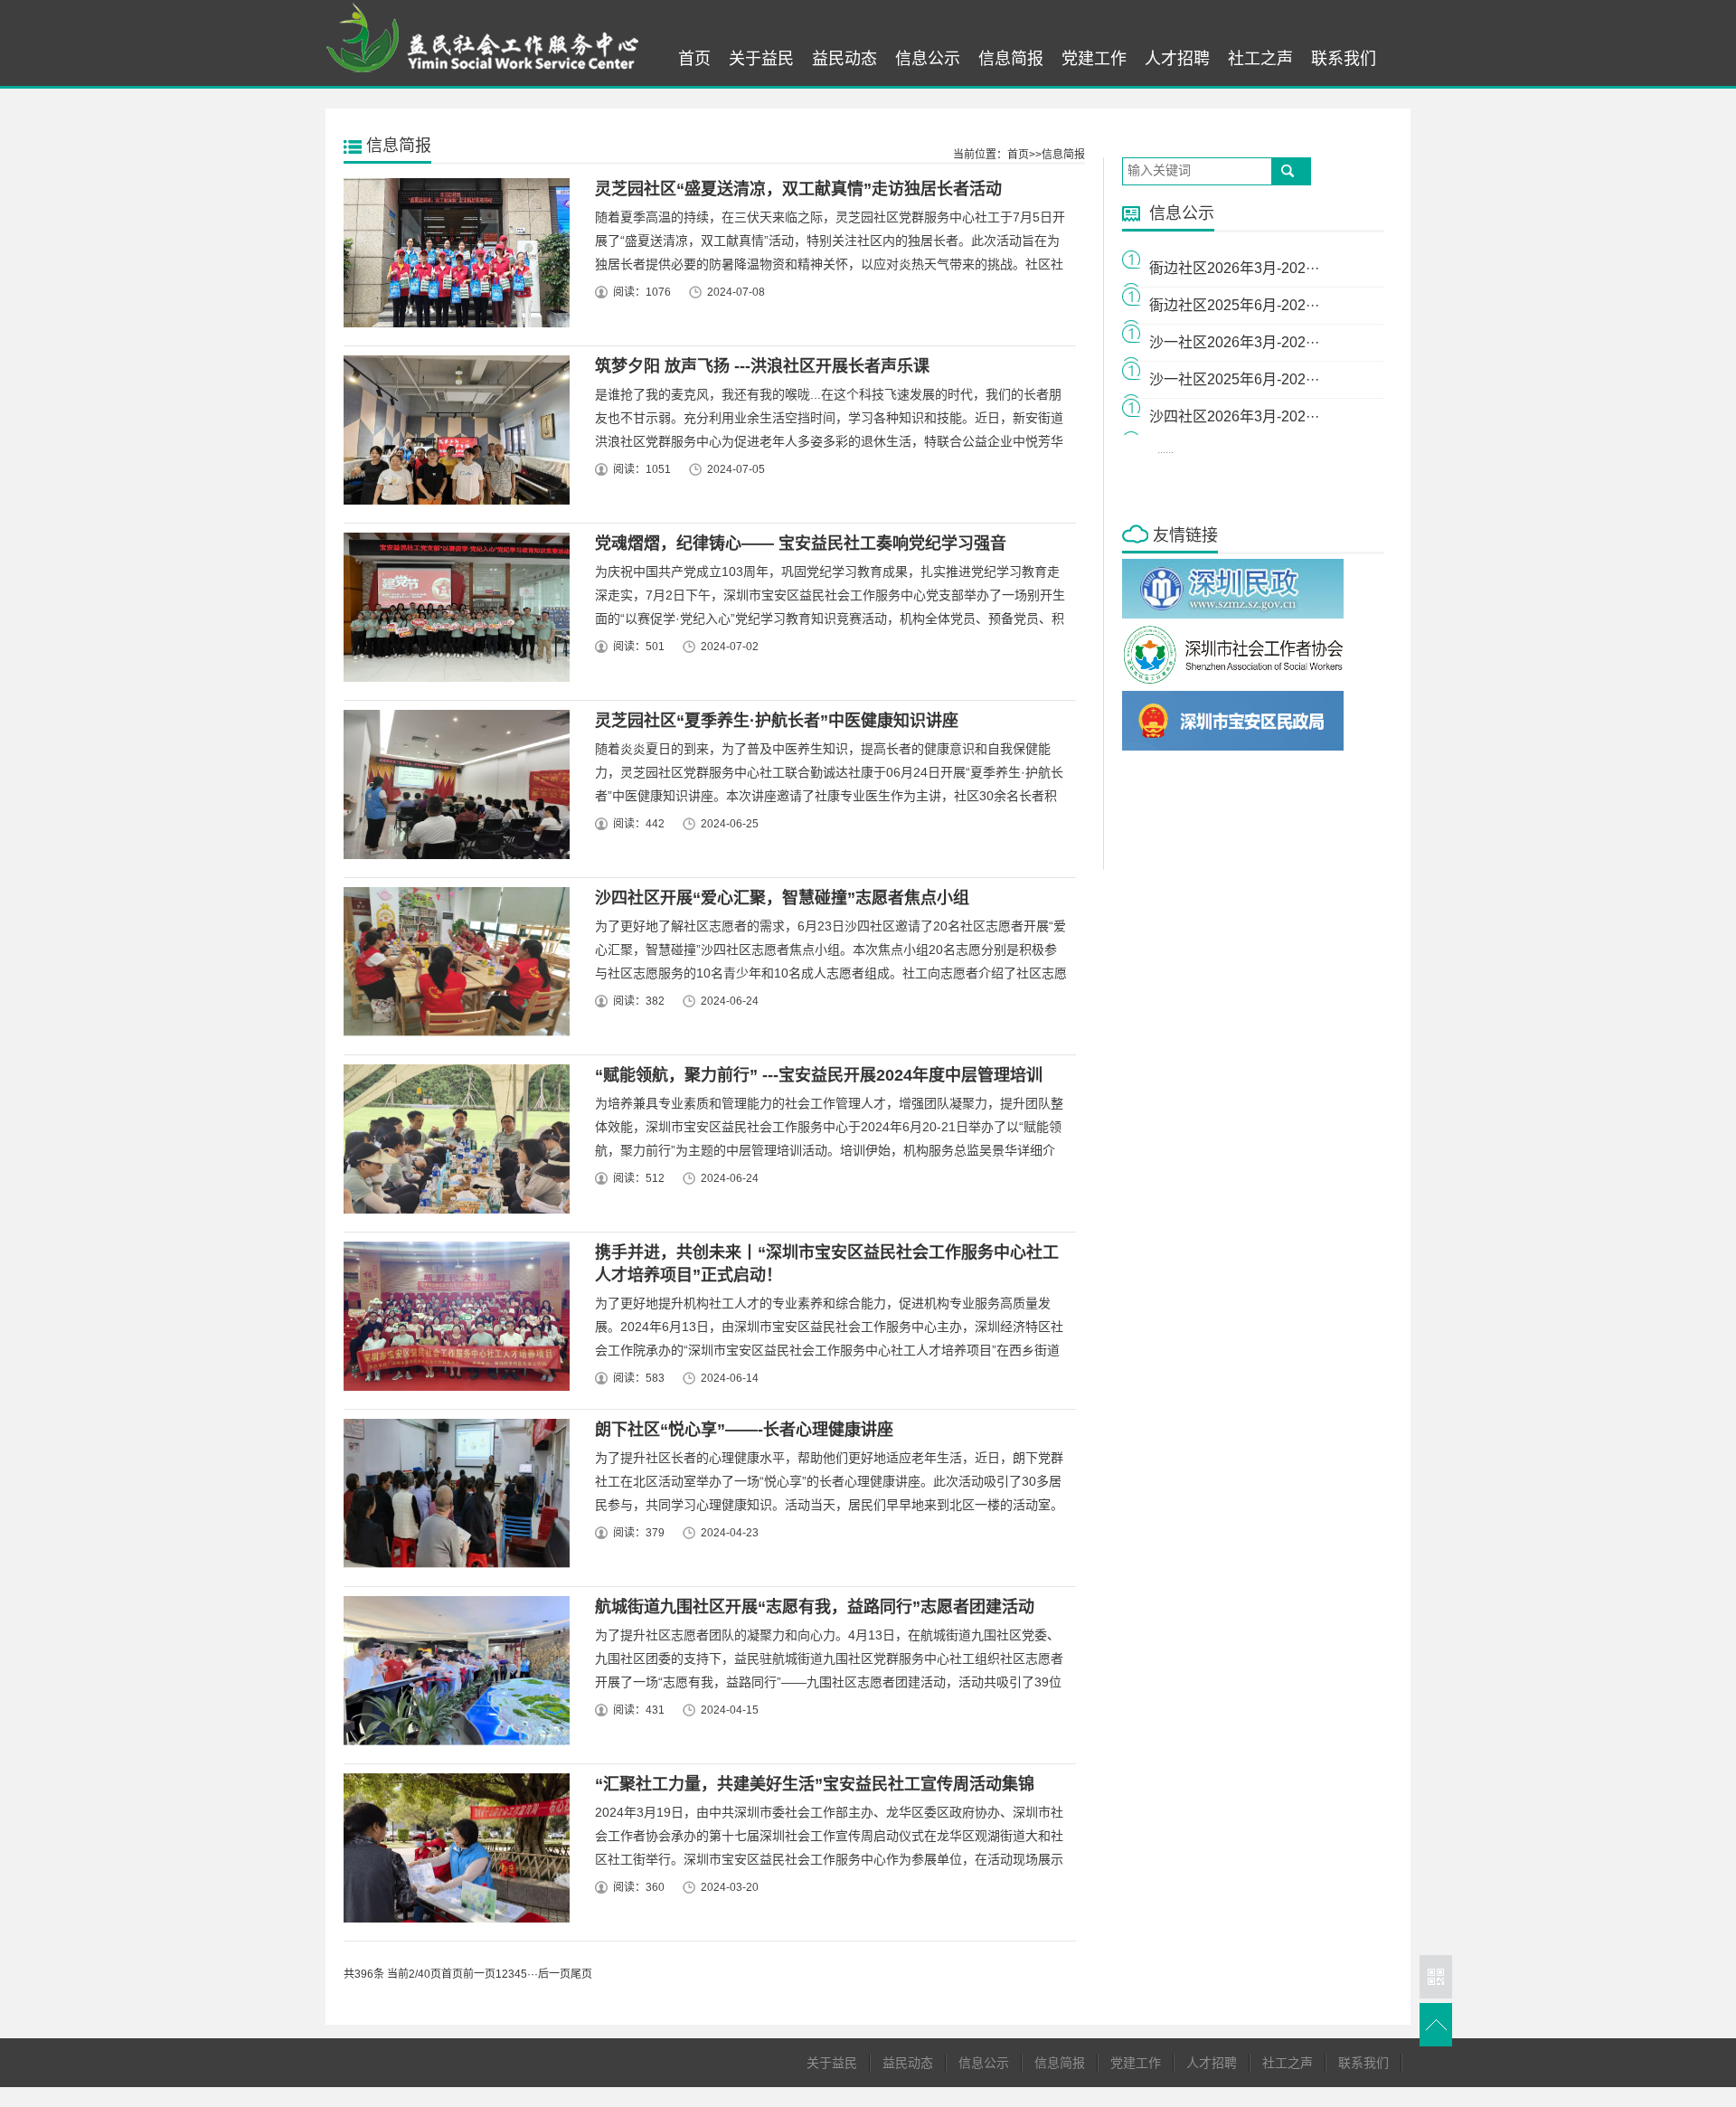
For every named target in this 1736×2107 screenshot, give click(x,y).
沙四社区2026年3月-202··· (1234, 416)
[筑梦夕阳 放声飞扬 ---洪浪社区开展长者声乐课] (453, 435)
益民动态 (844, 59)
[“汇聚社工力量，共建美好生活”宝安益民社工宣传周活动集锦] (453, 1852)
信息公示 (928, 59)
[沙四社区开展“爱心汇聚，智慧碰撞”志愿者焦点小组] (453, 966)
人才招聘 (1177, 59)
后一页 (554, 1974)
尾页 (581, 1974)
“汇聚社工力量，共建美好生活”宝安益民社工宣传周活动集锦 (815, 1784)
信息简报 (1011, 59)
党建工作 (1094, 59)
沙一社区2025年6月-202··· (1234, 379)
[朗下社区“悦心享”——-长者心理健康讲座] (453, 1498)
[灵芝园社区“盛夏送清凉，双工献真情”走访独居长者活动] (453, 257)
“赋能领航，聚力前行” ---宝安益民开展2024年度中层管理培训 (819, 1075)
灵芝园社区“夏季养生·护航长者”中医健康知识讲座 (777, 721)
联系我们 (1344, 59)
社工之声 (1260, 59)
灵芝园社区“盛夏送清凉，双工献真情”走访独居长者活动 (798, 189)
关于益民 (761, 59)
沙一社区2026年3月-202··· (1234, 342)
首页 (694, 59)
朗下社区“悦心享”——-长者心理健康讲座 (744, 1430)
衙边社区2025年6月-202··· (1234, 305)
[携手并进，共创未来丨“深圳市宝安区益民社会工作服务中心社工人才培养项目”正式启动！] (453, 1321)
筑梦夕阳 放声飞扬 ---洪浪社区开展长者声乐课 (762, 366)
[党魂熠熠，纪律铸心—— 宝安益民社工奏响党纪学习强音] (453, 612)
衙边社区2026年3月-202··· (1234, 268)
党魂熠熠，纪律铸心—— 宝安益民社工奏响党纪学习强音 (801, 543)
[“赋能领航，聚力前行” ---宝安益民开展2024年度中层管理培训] (453, 1143)
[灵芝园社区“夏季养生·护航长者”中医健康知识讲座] (453, 789)
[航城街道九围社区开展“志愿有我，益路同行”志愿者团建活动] (453, 1675)
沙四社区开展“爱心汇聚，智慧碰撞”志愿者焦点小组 (782, 898)
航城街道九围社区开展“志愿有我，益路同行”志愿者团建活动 (815, 1607)
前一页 (479, 1974)
